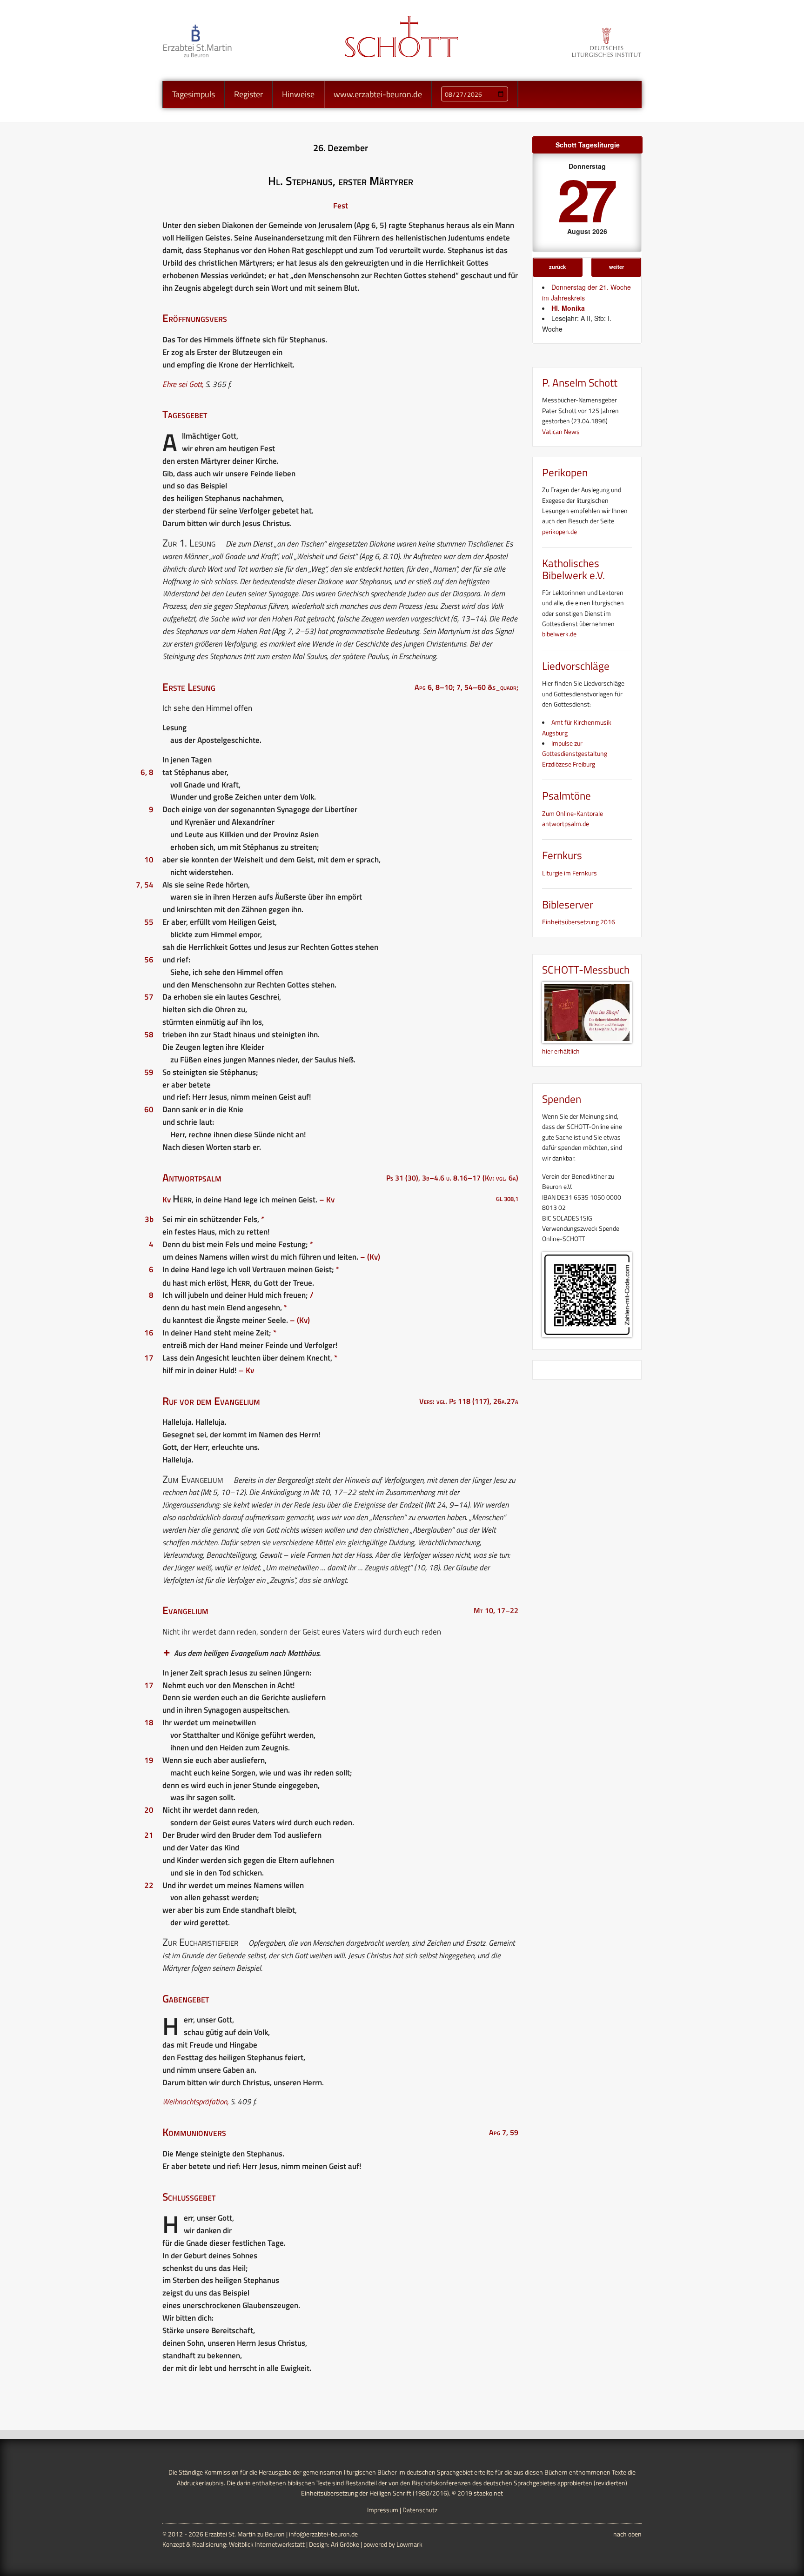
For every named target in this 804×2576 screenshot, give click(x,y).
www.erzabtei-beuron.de (378, 94)
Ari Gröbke (345, 2544)
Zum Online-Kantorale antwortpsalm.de (573, 818)
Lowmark (409, 2544)
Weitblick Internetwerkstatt (267, 2544)
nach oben (627, 2534)
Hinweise (298, 94)
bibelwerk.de (559, 634)
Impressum (383, 2510)
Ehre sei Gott (182, 384)
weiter (616, 267)
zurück (557, 267)
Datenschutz (420, 2510)
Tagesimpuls (194, 94)
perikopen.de (559, 531)
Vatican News (561, 431)
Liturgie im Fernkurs (569, 873)
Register (248, 94)
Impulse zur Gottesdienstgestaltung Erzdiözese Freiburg (575, 754)
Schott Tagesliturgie (588, 145)
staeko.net (488, 2493)
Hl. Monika (568, 308)
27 (585, 198)
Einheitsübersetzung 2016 (579, 922)
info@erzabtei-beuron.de (323, 2534)
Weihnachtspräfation (195, 2102)
